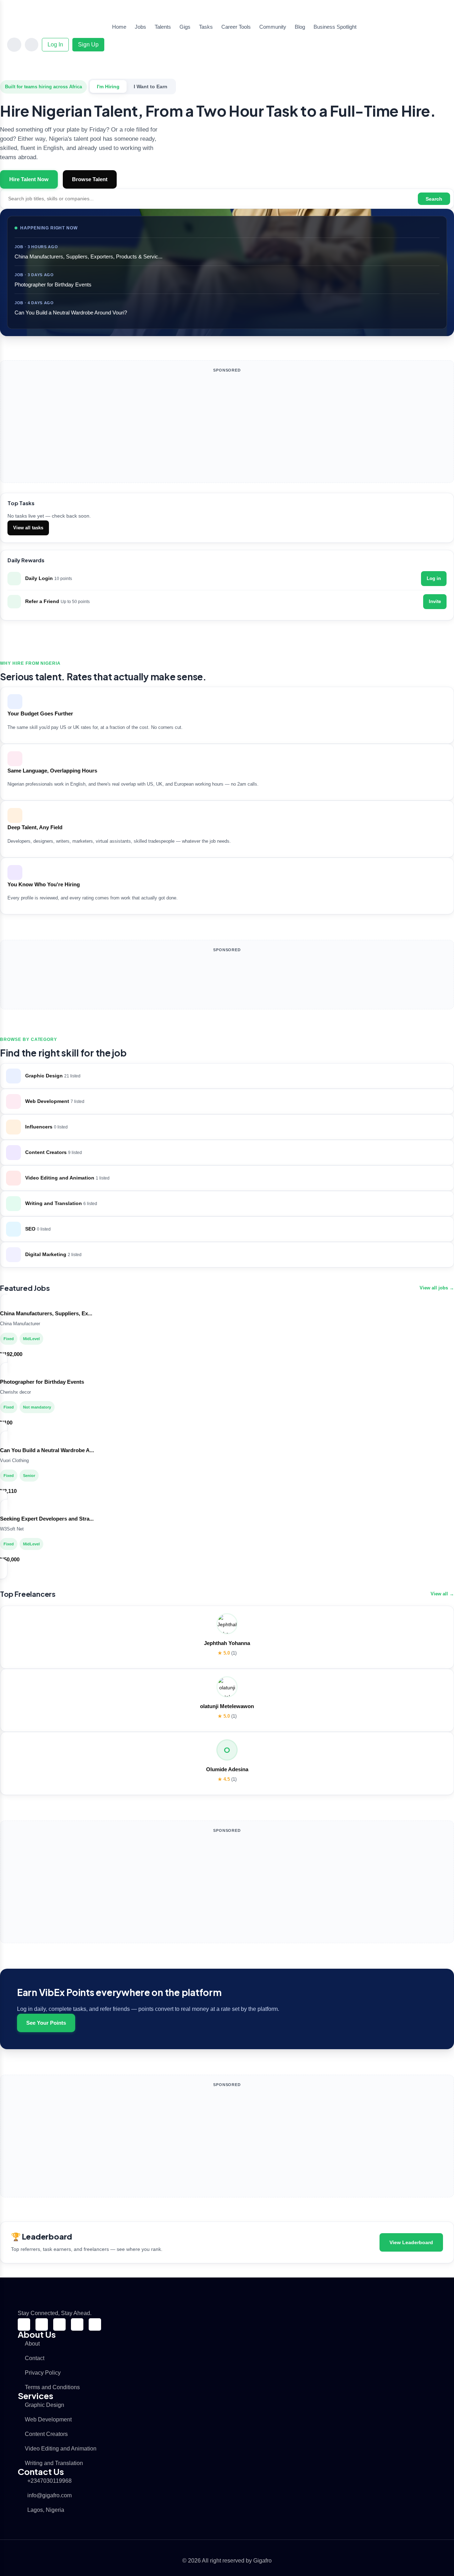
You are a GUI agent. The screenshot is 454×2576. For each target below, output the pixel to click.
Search (434, 199)
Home (119, 27)
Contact (35, 2358)
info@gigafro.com (49, 2495)
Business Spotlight (335, 27)
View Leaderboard (411, 2242)
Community (273, 27)
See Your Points (46, 2023)
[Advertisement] (227, 428)
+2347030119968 (49, 2481)
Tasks (206, 27)
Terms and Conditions (52, 2387)
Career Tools (236, 27)
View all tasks (28, 528)
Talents (163, 27)
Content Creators (46, 2434)
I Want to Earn (151, 87)
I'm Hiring (108, 87)
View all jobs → (437, 1288)
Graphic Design (45, 2405)
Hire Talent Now (29, 179)
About (32, 2344)
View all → (442, 1594)
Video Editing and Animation (61, 2449)
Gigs (185, 27)
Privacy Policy (43, 2373)
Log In (55, 44)
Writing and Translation (54, 2463)
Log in (434, 578)
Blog (300, 27)
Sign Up (88, 44)
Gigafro (262, 2561)
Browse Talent (90, 179)
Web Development (48, 2419)
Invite (435, 601)
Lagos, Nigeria (46, 2510)
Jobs (140, 27)
